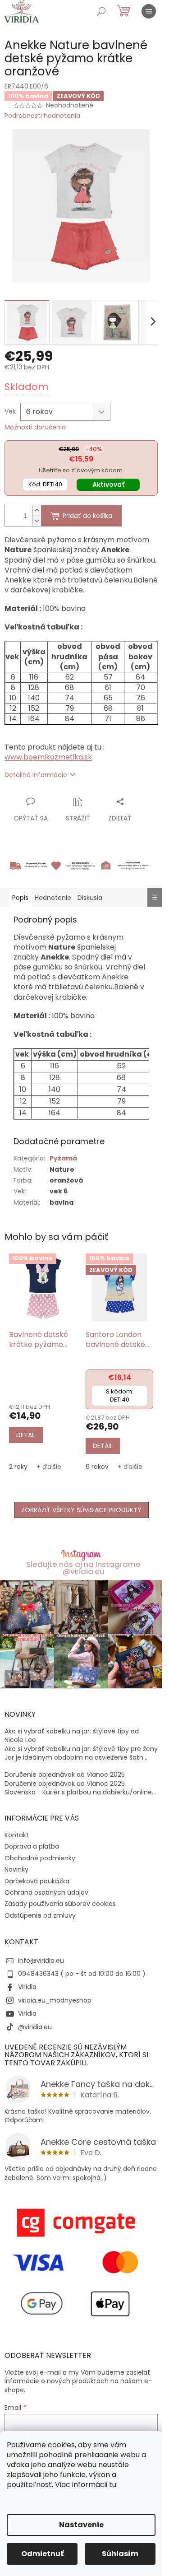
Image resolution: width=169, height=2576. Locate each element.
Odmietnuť (42, 2554)
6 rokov (97, 1467)
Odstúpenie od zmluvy (40, 1915)
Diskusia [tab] (90, 898)
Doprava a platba (32, 1846)
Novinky (16, 1869)
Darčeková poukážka (37, 1881)
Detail (26, 1435)
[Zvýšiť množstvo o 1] (37, 510)
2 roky (18, 1467)
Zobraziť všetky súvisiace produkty (81, 1510)
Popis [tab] (20, 898)
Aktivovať (108, 484)
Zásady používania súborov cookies (60, 1904)
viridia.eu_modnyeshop (55, 2000)
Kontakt (17, 1835)
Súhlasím (120, 2554)
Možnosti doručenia (35, 427)
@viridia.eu (35, 2027)
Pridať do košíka (87, 516)
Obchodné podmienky (40, 1858)
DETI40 (45, 484)
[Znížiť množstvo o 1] (37, 521)
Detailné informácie (36, 775)
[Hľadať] (101, 11)
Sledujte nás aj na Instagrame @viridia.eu (83, 1568)
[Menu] (149, 11)
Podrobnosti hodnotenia (42, 116)
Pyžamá (63, 1158)
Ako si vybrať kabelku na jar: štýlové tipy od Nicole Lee (72, 1736)
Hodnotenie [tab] (53, 898)
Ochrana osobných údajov (46, 1892)
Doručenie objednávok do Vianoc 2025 (65, 1775)
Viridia (27, 1987)
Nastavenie (81, 2525)
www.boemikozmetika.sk (48, 757)
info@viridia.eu (41, 1961)
